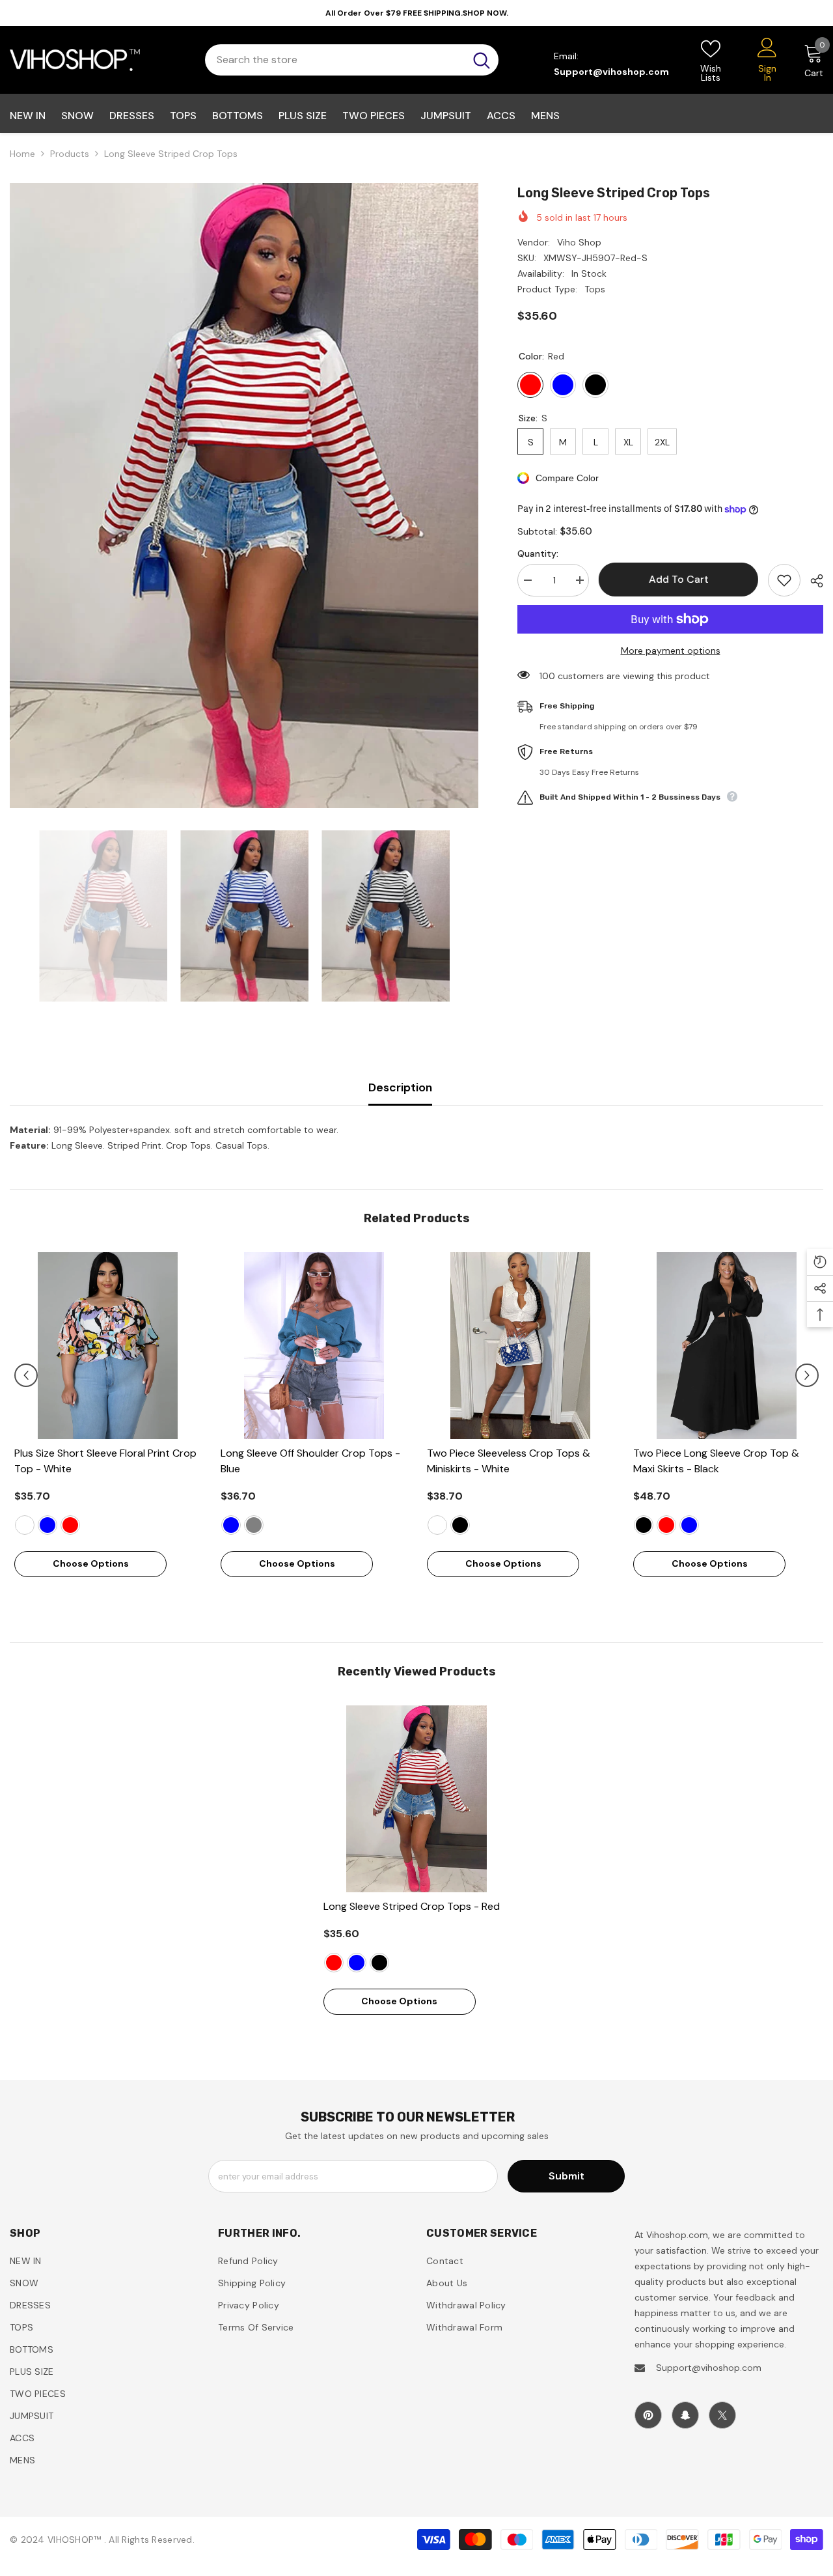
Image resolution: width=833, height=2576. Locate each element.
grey (254, 1525)
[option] (244, 496)
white (25, 1525)
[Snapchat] (685, 2415)
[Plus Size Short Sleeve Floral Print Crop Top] (108, 1346)
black (460, 1525)
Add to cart (679, 579)
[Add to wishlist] (784, 580)
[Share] (812, 581)
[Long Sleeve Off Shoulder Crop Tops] (314, 1346)
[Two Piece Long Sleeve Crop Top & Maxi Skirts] (727, 1346)
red (70, 1525)
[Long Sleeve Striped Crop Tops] (417, 1799)
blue (48, 1525)
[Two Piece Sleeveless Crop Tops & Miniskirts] (520, 1346)
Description (400, 1087)
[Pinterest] (648, 2415)
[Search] (352, 60)
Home (22, 154)
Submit (567, 2176)
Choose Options (91, 1563)
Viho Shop (579, 242)
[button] (26, 1375)
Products (70, 154)
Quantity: (538, 553)
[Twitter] (722, 2415)
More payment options (671, 651)
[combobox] (335, 60)
